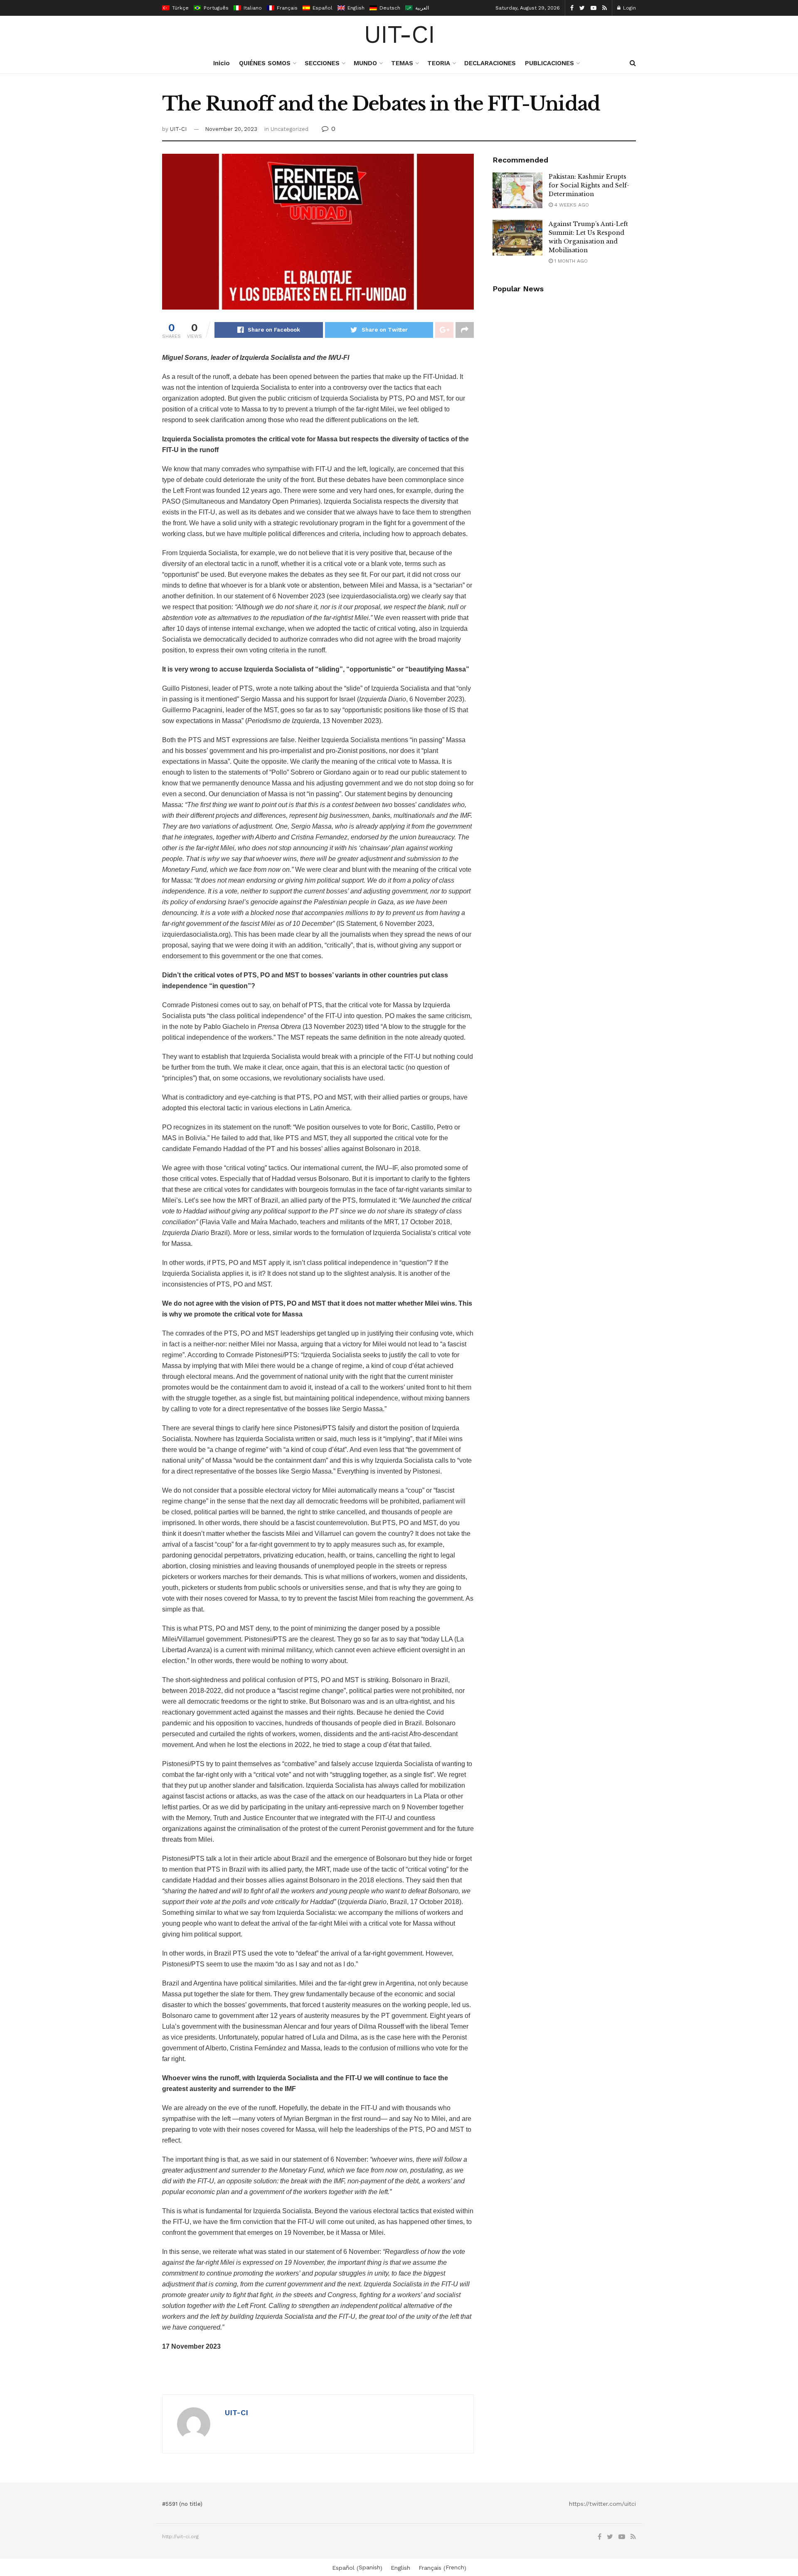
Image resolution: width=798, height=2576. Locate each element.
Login (629, 8)
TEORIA (439, 63)
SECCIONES (322, 63)
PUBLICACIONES (549, 63)
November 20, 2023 (231, 129)
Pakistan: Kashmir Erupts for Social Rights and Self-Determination (589, 185)
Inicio (222, 63)
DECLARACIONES (490, 63)
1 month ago (570, 261)
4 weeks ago (571, 205)
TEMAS (402, 63)
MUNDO (365, 63)
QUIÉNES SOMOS (265, 63)
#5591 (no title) (182, 2504)
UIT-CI (399, 34)
